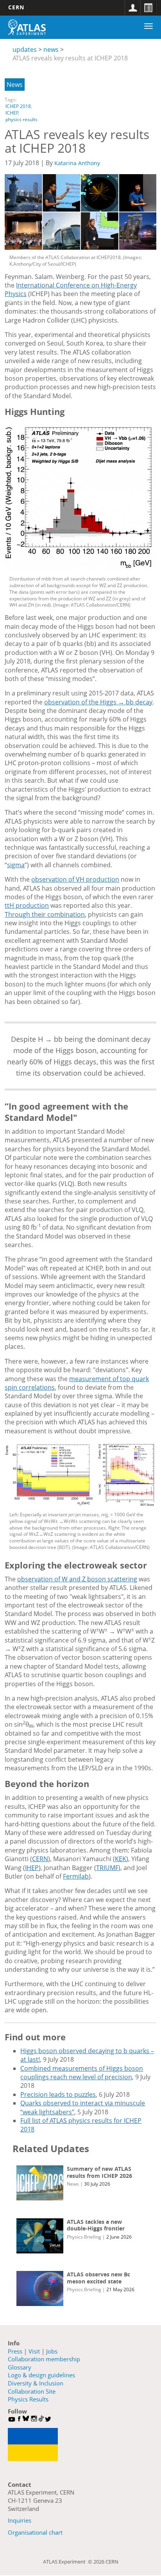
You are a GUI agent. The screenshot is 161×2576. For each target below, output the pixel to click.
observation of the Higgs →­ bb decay (98, 702)
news (51, 49)
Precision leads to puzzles (58, 2094)
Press (15, 2351)
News (15, 85)
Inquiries (20, 2520)
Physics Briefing (84, 2237)
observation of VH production (75, 879)
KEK (121, 1859)
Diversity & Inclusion (36, 2383)
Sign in (132, 8)
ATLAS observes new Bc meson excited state (98, 2278)
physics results (21, 119)
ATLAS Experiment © (68, 2562)
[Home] (27, 27)
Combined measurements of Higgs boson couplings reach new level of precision (82, 2073)
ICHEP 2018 (18, 106)
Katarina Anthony (77, 163)
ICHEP (12, 113)
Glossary (20, 2367)
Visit (34, 2351)
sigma (16, 865)
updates (25, 49)
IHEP (32, 1868)
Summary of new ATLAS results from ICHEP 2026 (99, 2172)
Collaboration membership (44, 2359)
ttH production (27, 905)
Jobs (52, 2351)
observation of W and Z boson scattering (77, 1579)
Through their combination (45, 914)
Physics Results (28, 2399)
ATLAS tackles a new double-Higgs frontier (96, 2225)
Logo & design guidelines (41, 2375)
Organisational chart (35, 2532)
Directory (148, 8)
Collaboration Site (32, 2391)
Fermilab (76, 1876)
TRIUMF (107, 1868)
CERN (16, 7)
